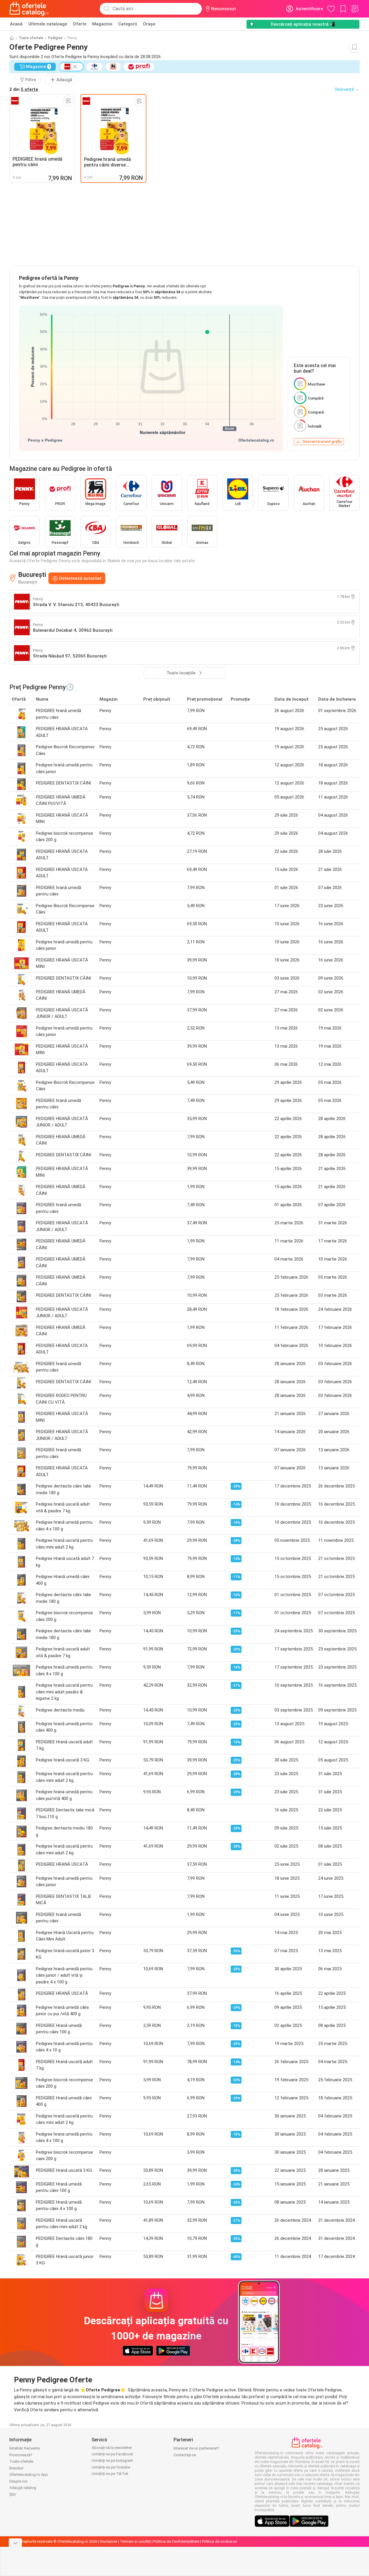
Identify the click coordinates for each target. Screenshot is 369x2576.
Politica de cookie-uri (220, 2541)
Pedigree (55, 38)
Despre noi (18, 2481)
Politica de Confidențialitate (176, 2541)
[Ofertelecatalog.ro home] (29, 9)
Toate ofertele (31, 38)
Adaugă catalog (23, 2488)
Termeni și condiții (135, 2541)
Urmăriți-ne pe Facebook (112, 2454)
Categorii (128, 24)
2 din (24, 89)
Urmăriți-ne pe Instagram (112, 2460)
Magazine (102, 24)
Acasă (16, 24)
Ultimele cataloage (48, 24)
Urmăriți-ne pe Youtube (111, 2467)
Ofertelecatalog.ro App (29, 2475)
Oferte (80, 24)
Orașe (149, 24)
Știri (13, 2494)
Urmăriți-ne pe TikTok (110, 2474)
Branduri (16, 2468)
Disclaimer (109, 2541)
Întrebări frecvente (25, 2448)
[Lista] (355, 9)
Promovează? (21, 2455)
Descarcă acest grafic (322, 441)
